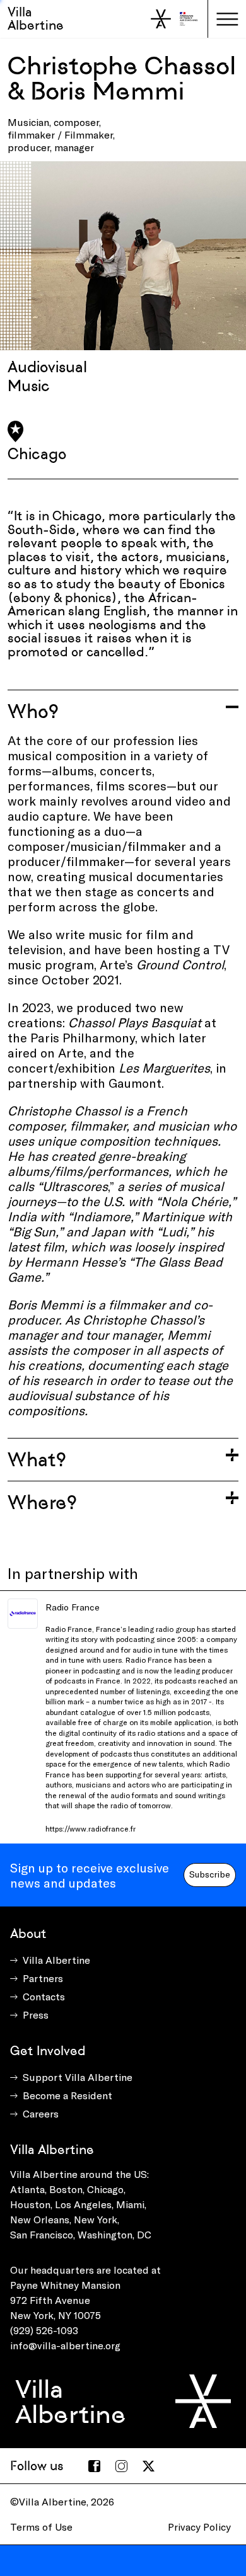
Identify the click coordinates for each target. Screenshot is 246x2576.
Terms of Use (41, 2527)
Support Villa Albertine (78, 2077)
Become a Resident (67, 2095)
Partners (43, 1978)
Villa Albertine (36, 19)
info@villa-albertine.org (65, 2345)
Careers (41, 2113)
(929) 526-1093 (44, 2330)
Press (36, 2015)
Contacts (44, 1996)
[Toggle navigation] (227, 19)
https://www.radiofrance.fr (91, 1828)
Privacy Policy (199, 2527)
